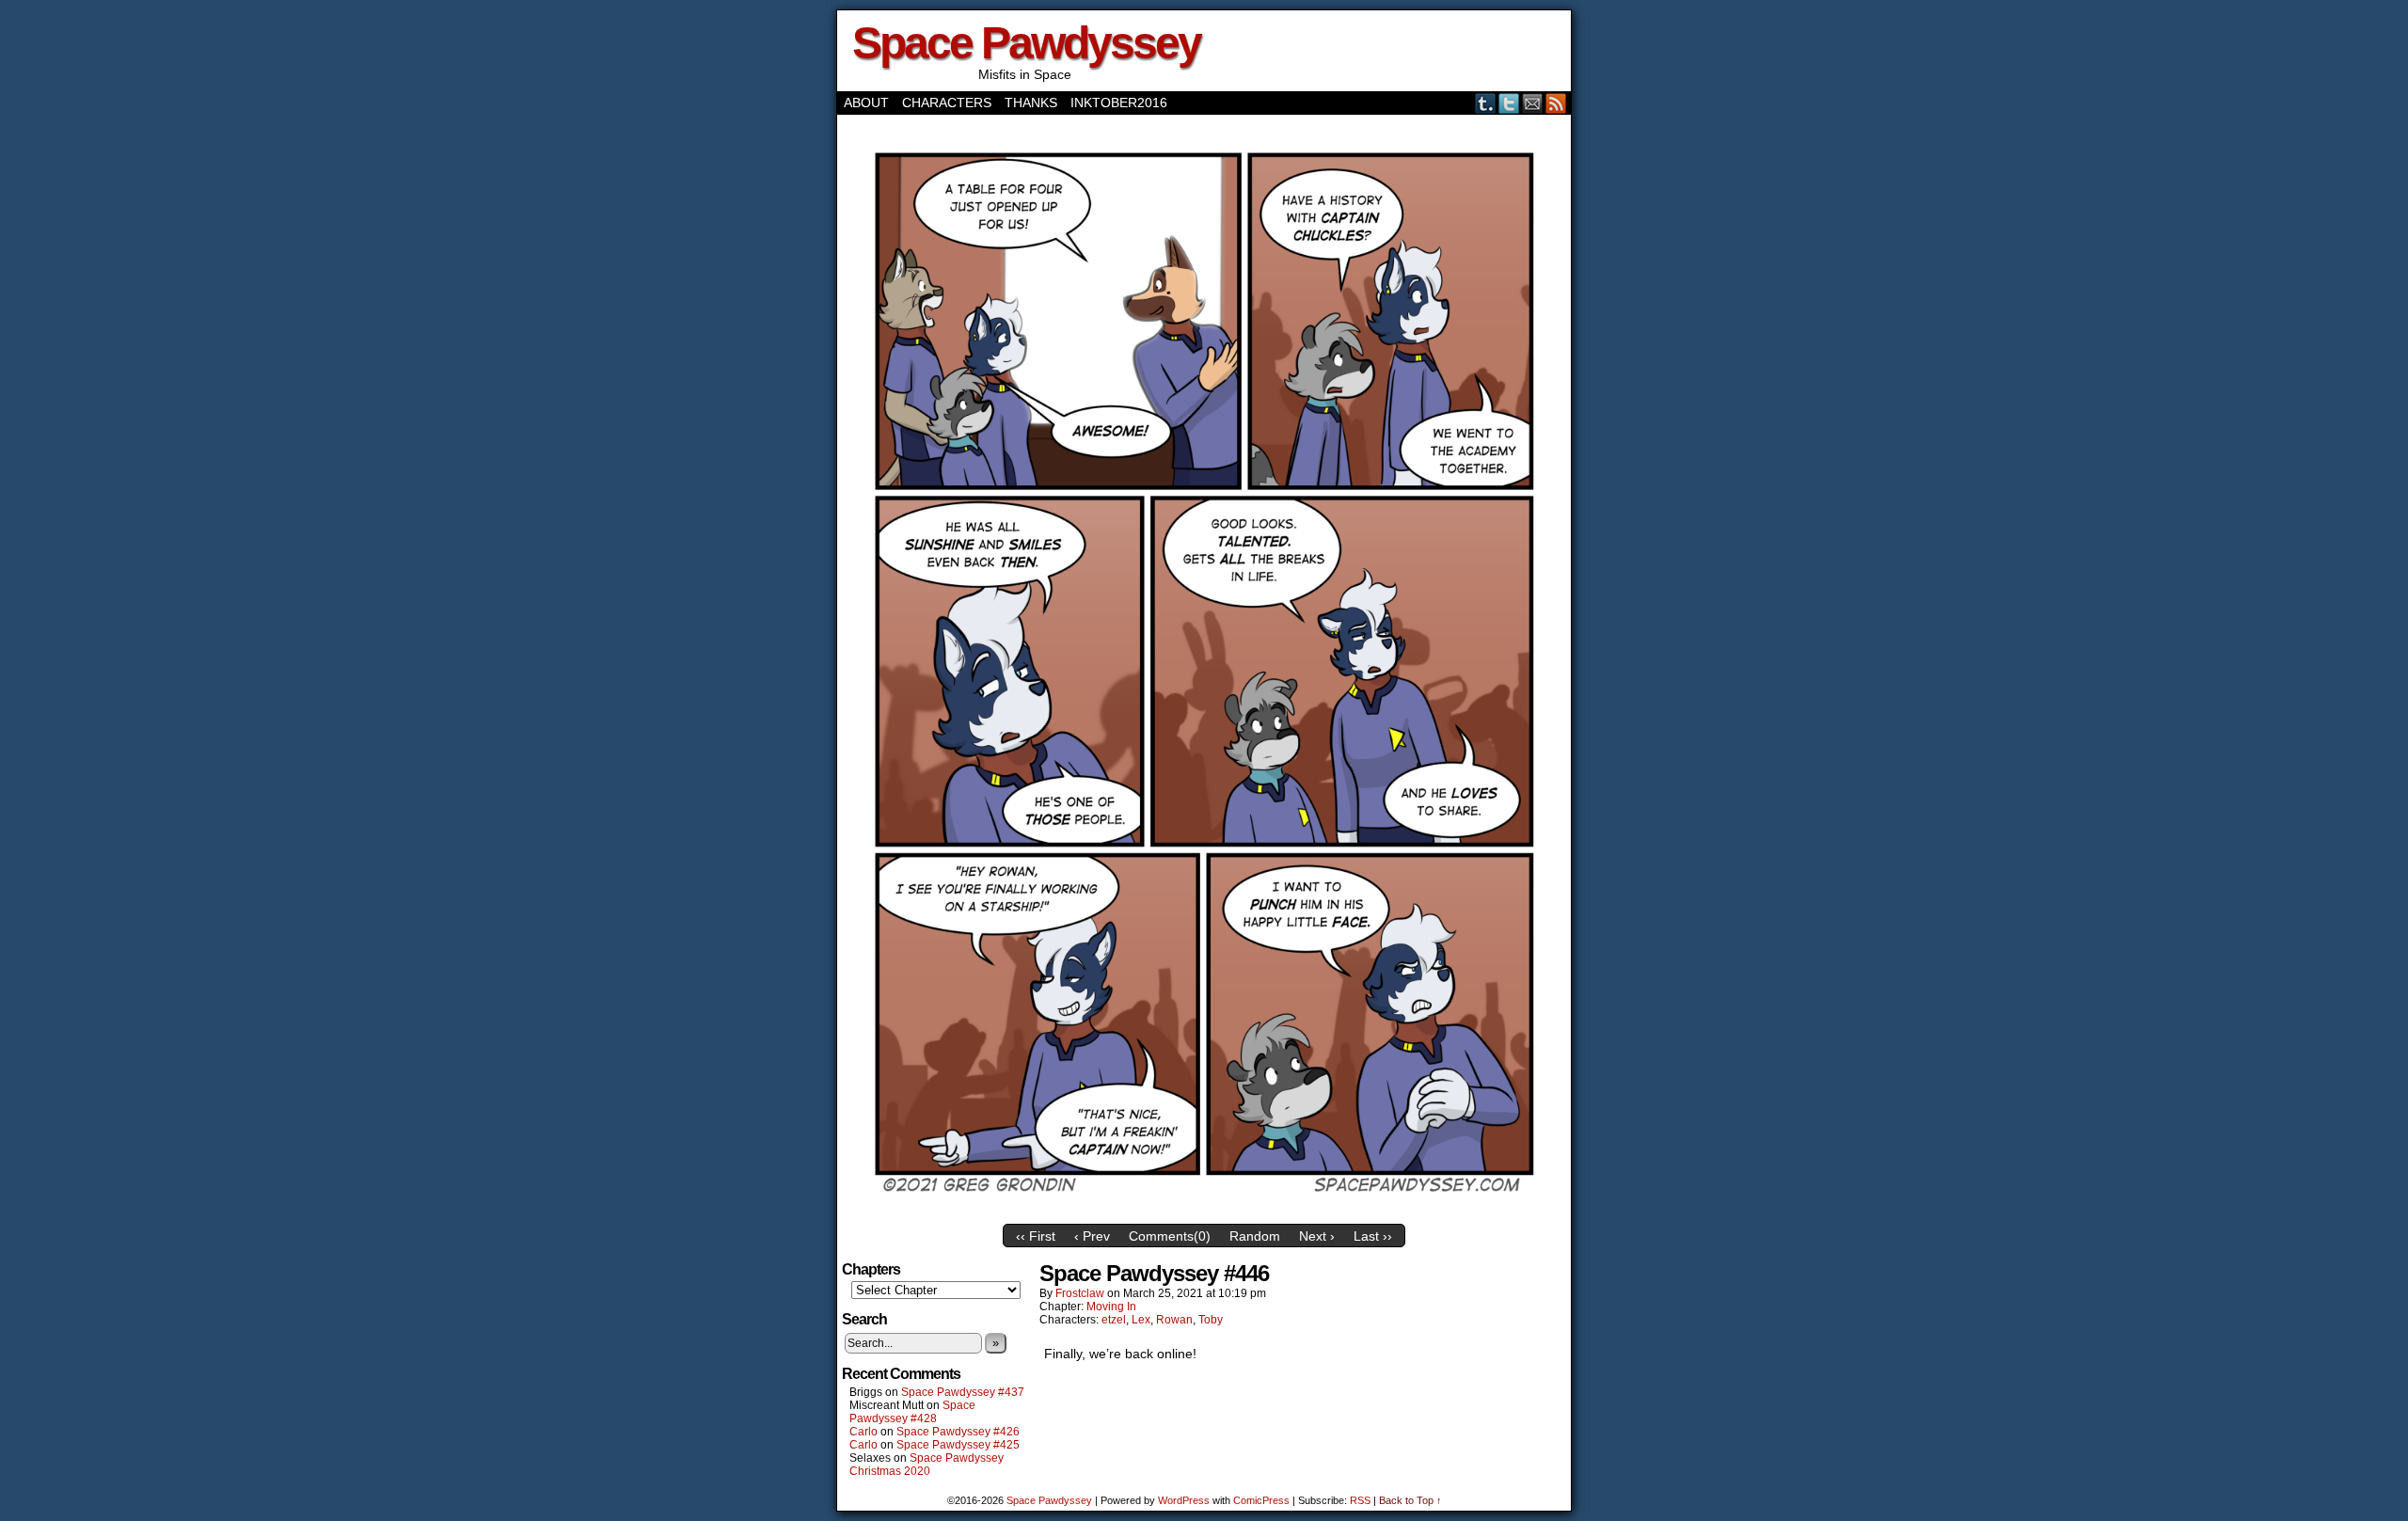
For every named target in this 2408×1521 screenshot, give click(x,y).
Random (1255, 1236)
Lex (1141, 1320)
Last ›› (1373, 1236)
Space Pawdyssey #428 (912, 1412)
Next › (1317, 1236)
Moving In (1111, 1307)
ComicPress (1261, 1500)
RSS (1556, 103)
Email (1533, 103)
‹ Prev (1092, 1236)
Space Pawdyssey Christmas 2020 (927, 1465)
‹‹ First (1036, 1236)
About (866, 103)
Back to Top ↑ (1410, 1500)
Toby (1211, 1320)
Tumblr (1486, 103)
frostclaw (1080, 1293)
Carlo (863, 1432)
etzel (1114, 1320)
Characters (947, 103)
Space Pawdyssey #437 (963, 1392)
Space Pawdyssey (1026, 43)
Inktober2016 (1119, 103)
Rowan (1174, 1320)
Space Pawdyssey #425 (958, 1445)
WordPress (1184, 1500)
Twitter (1509, 103)
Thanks (1031, 103)
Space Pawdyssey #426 (958, 1432)
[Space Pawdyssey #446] (1204, 1211)
